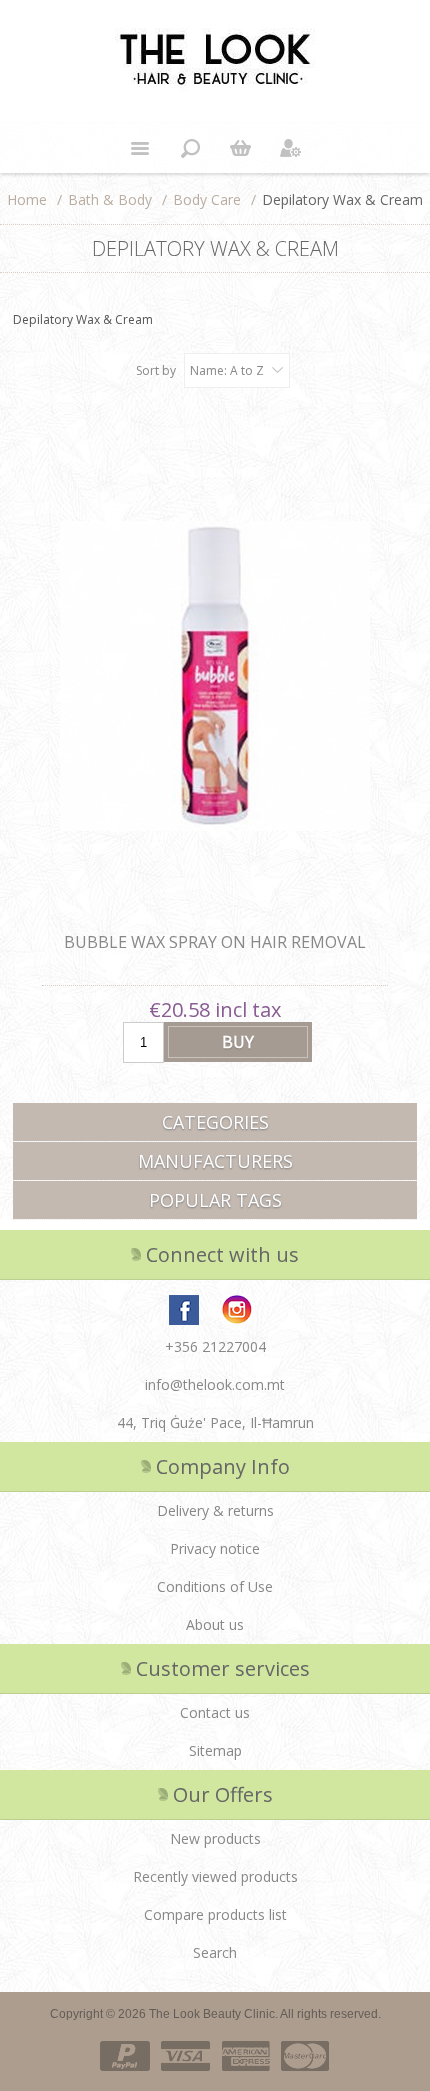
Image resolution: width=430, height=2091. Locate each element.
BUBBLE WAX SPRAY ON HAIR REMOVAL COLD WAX (215, 953)
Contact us (215, 1712)
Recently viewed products (215, 1876)
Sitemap (215, 1750)
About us (215, 1624)
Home (27, 199)
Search (215, 1952)
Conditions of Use (215, 1586)
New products (215, 1838)
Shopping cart (240, 148)
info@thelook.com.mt (215, 1384)
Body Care (207, 199)
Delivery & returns (215, 1510)
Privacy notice (215, 1548)
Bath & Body (110, 199)
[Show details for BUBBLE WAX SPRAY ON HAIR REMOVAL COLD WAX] (215, 676)
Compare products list (215, 1914)
